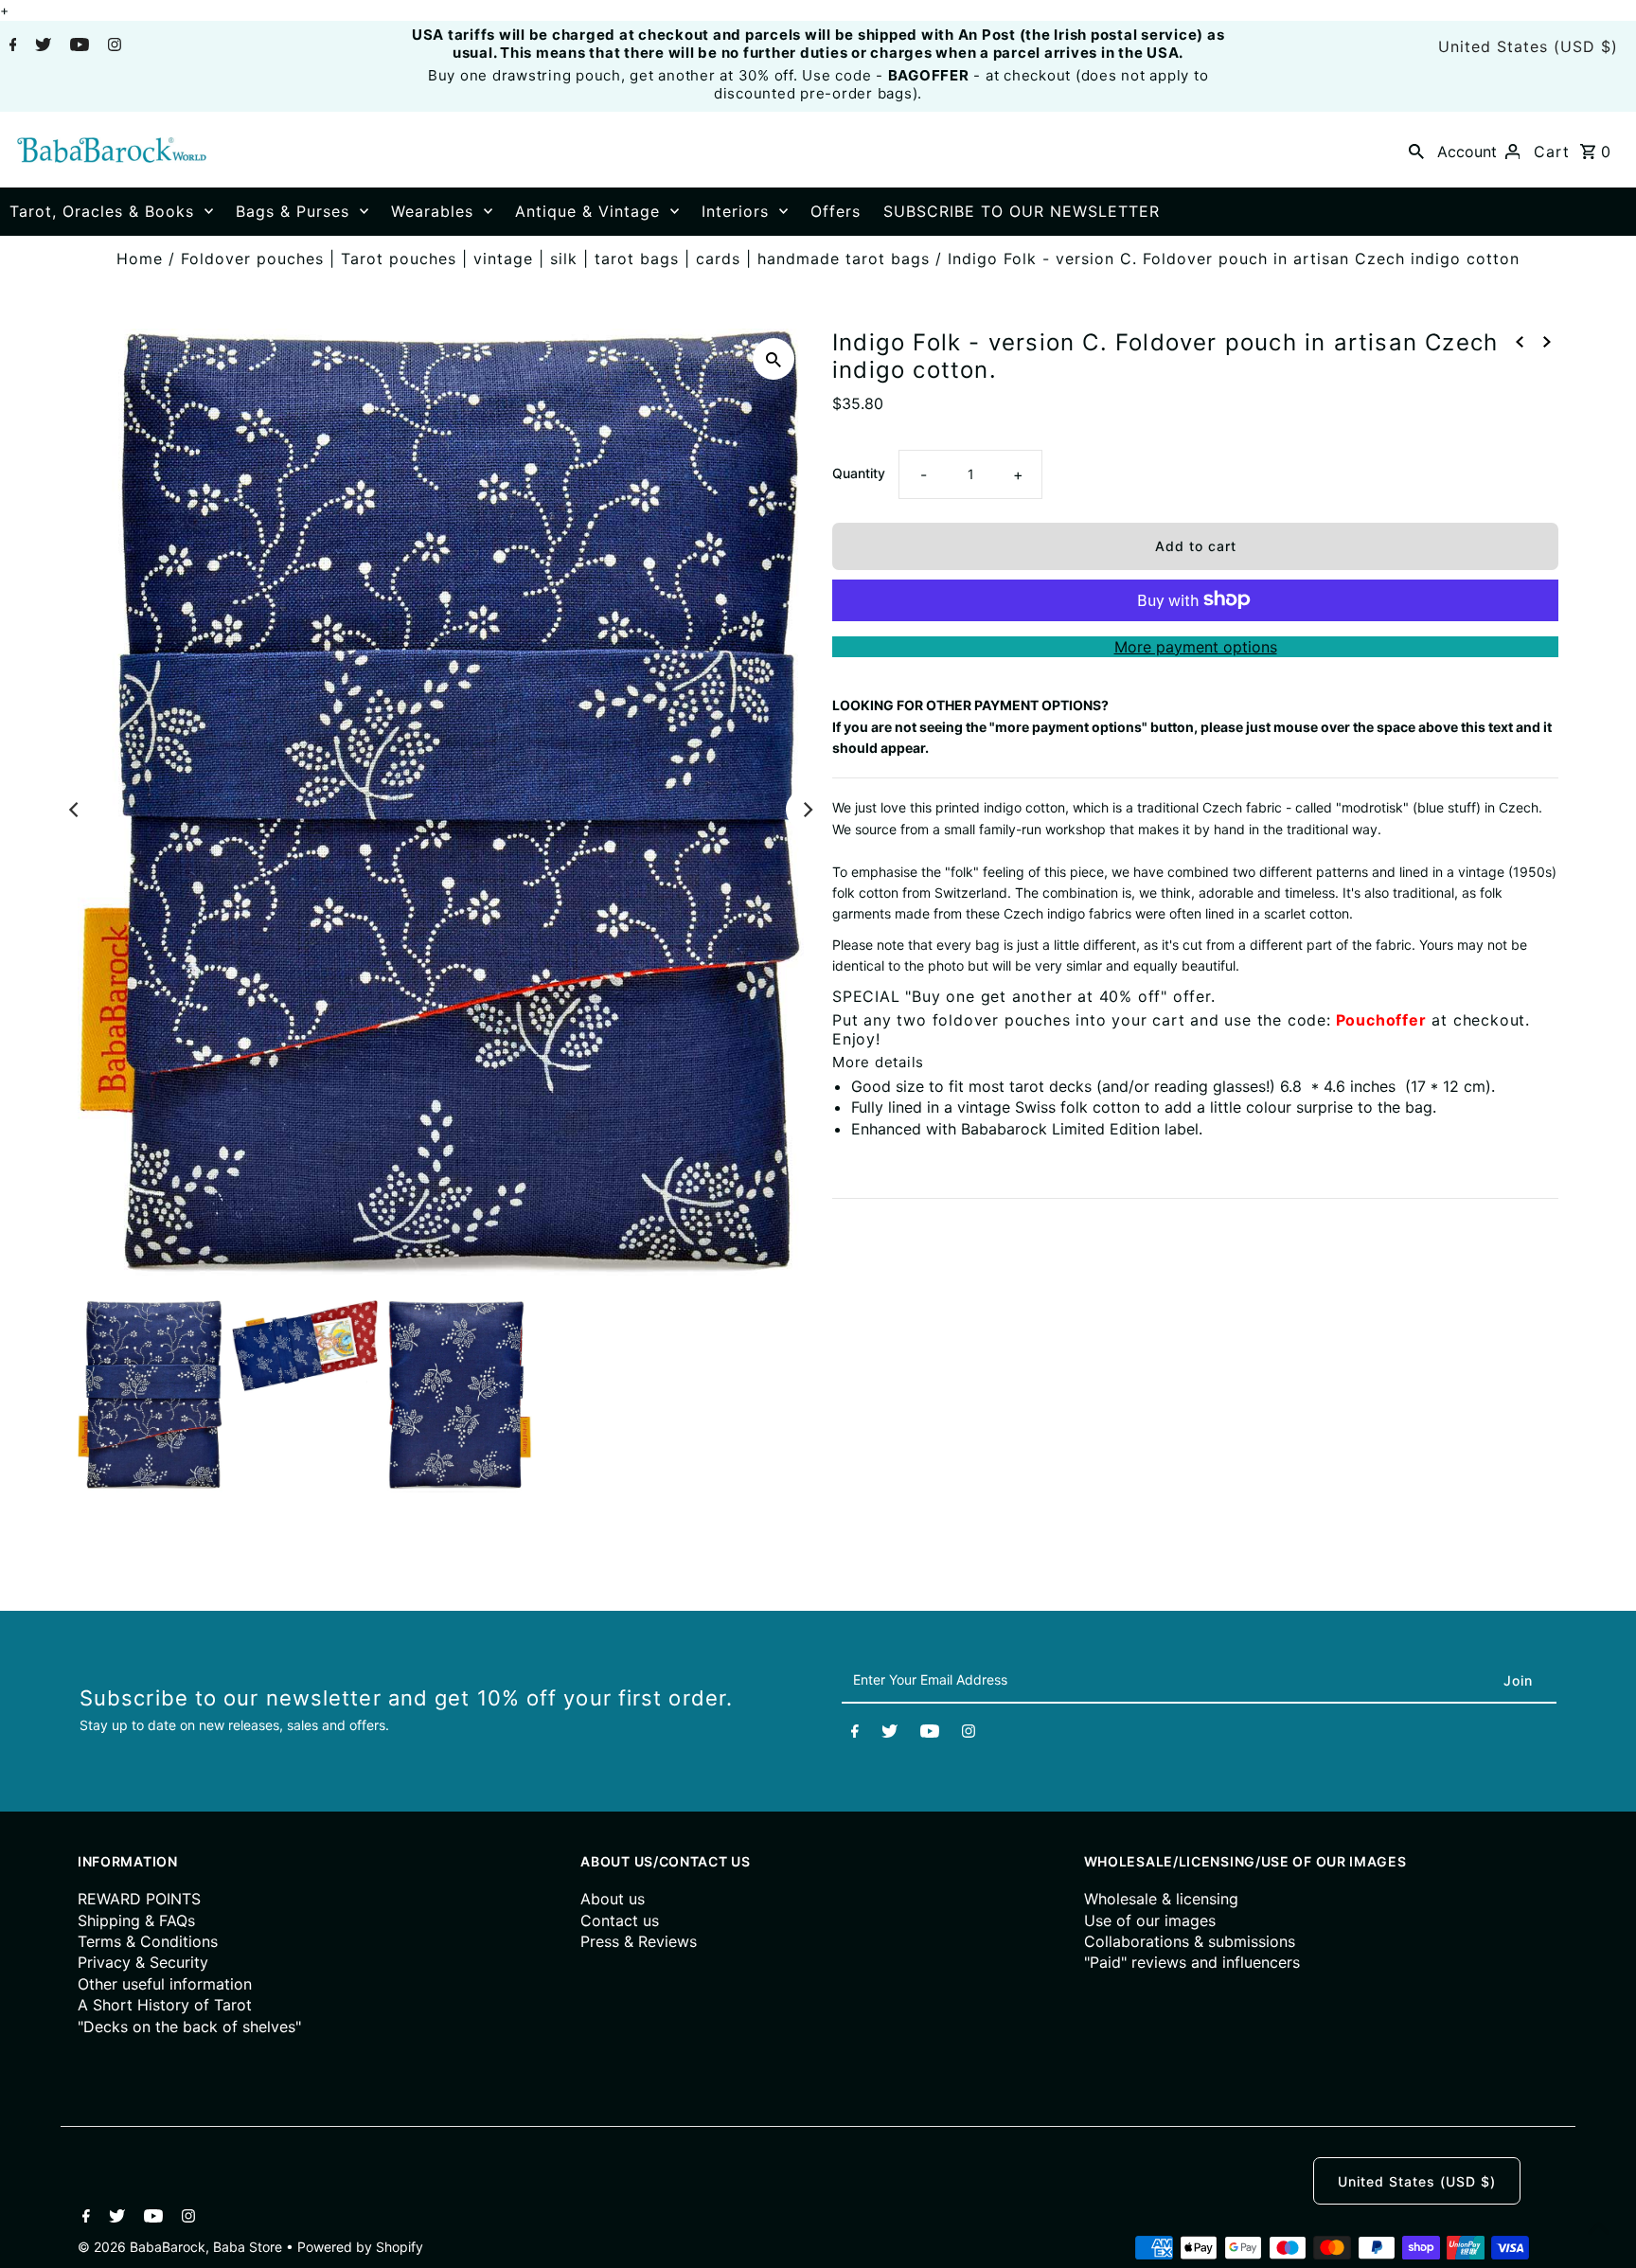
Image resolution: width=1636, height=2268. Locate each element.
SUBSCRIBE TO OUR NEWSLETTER (1022, 211)
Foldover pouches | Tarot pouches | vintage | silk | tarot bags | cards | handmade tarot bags (555, 259)
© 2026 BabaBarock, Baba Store (182, 2247)
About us (613, 1899)
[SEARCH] (1416, 150)
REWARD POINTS (139, 1899)
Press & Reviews (639, 1941)
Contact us (620, 1920)
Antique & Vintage (587, 211)
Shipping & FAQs (136, 1920)
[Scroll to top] (1598, 2230)
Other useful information (165, 1984)
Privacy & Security (143, 1962)
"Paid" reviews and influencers (1192, 1962)
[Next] (807, 810)
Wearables (432, 211)
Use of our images (1150, 1920)
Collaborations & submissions (1190, 1941)
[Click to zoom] (774, 359)
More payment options (1196, 646)
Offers (836, 211)
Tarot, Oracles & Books (102, 211)
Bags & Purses (293, 211)
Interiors (735, 211)
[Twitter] (41, 46)
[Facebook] (11, 46)
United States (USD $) (1528, 46)
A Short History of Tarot (165, 2005)
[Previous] (75, 810)
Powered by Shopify (360, 2247)
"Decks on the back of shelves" (189, 2027)
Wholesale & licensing (1161, 1899)
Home (140, 259)
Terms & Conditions (148, 1941)
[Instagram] (112, 46)
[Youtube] (77, 46)
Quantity (859, 472)
